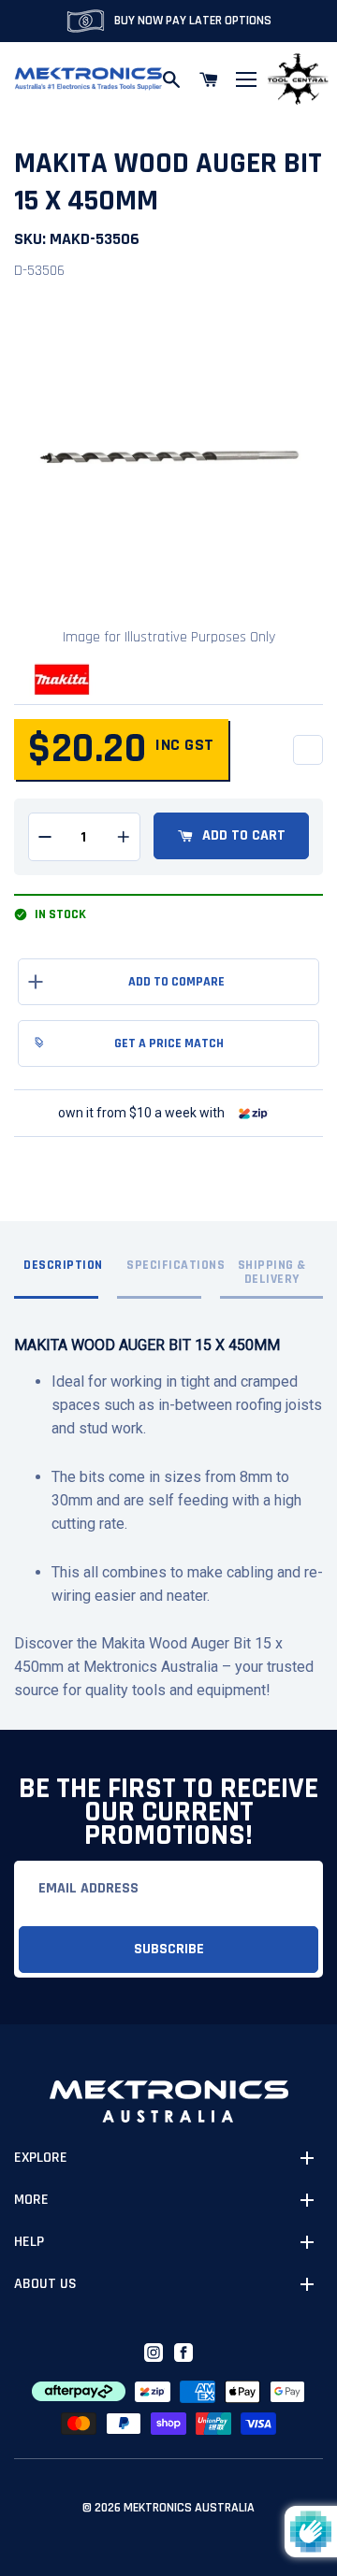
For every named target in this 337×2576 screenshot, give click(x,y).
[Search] (171, 79)
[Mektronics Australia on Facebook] (183, 2353)
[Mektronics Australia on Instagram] (154, 2353)
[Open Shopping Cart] (209, 79)
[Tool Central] (298, 80)
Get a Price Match (169, 1043)
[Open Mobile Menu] (246, 79)
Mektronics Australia (189, 2508)
